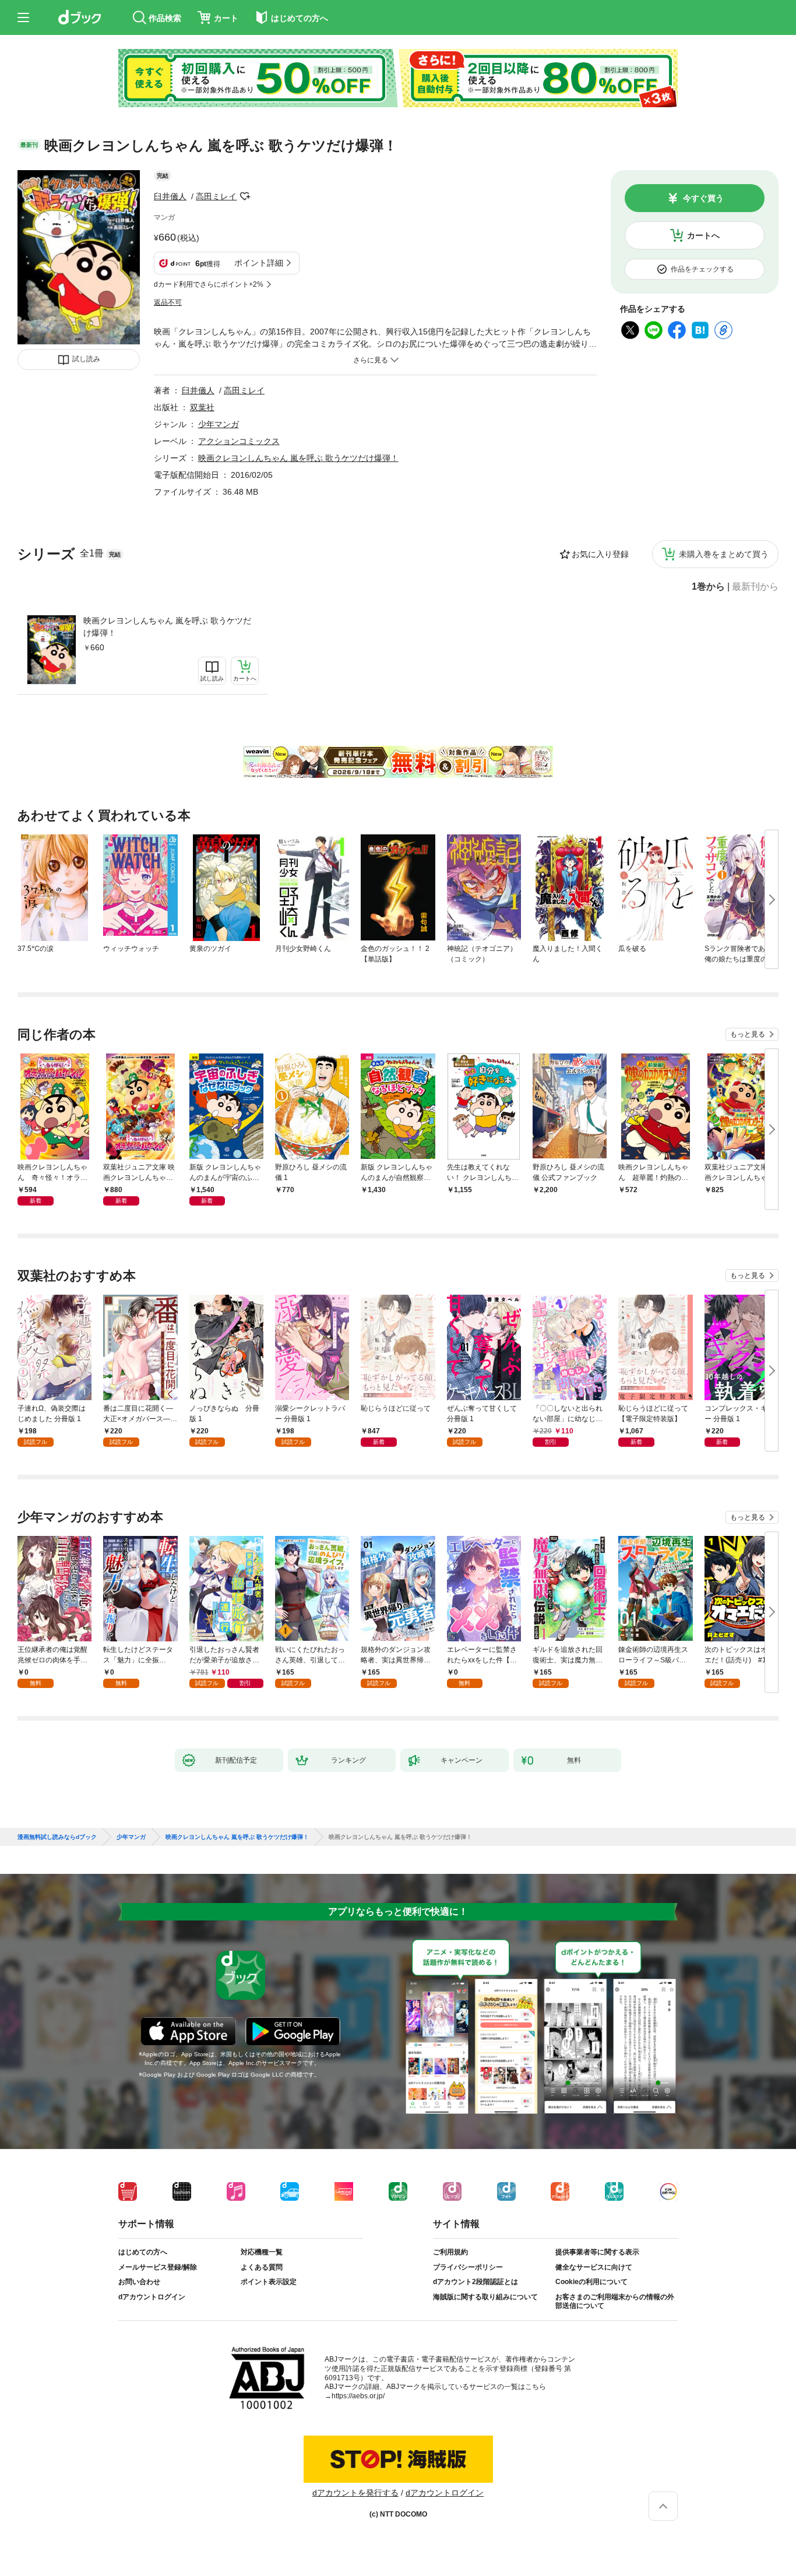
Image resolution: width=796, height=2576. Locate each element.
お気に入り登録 (600, 554)
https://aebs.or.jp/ (358, 2396)
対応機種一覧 (262, 2252)
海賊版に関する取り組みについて (485, 2297)
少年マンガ (219, 424)
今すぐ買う (703, 198)
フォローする (245, 196)
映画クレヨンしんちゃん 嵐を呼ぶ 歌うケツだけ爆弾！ (167, 627)
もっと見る (748, 1034)
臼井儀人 (170, 196)
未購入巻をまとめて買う (724, 554)
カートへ (703, 235)
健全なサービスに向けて (594, 2267)
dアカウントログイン (152, 2297)
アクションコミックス (239, 441)
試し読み (86, 359)
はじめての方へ (143, 2252)
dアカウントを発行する (355, 2493)
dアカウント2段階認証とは (476, 2282)
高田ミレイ (216, 196)
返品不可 (168, 302)
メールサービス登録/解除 (158, 2267)
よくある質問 (262, 2267)
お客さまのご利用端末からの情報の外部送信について (615, 2302)
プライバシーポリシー (468, 2267)
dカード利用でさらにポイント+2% (209, 284)
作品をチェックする (702, 269)
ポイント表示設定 (269, 2282)
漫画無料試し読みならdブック (57, 1837)
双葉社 (202, 407)
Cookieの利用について (591, 2282)
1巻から (708, 587)
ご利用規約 (450, 2252)
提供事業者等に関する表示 (597, 2252)
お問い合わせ (139, 2282)
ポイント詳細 (259, 263)
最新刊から (755, 587)
